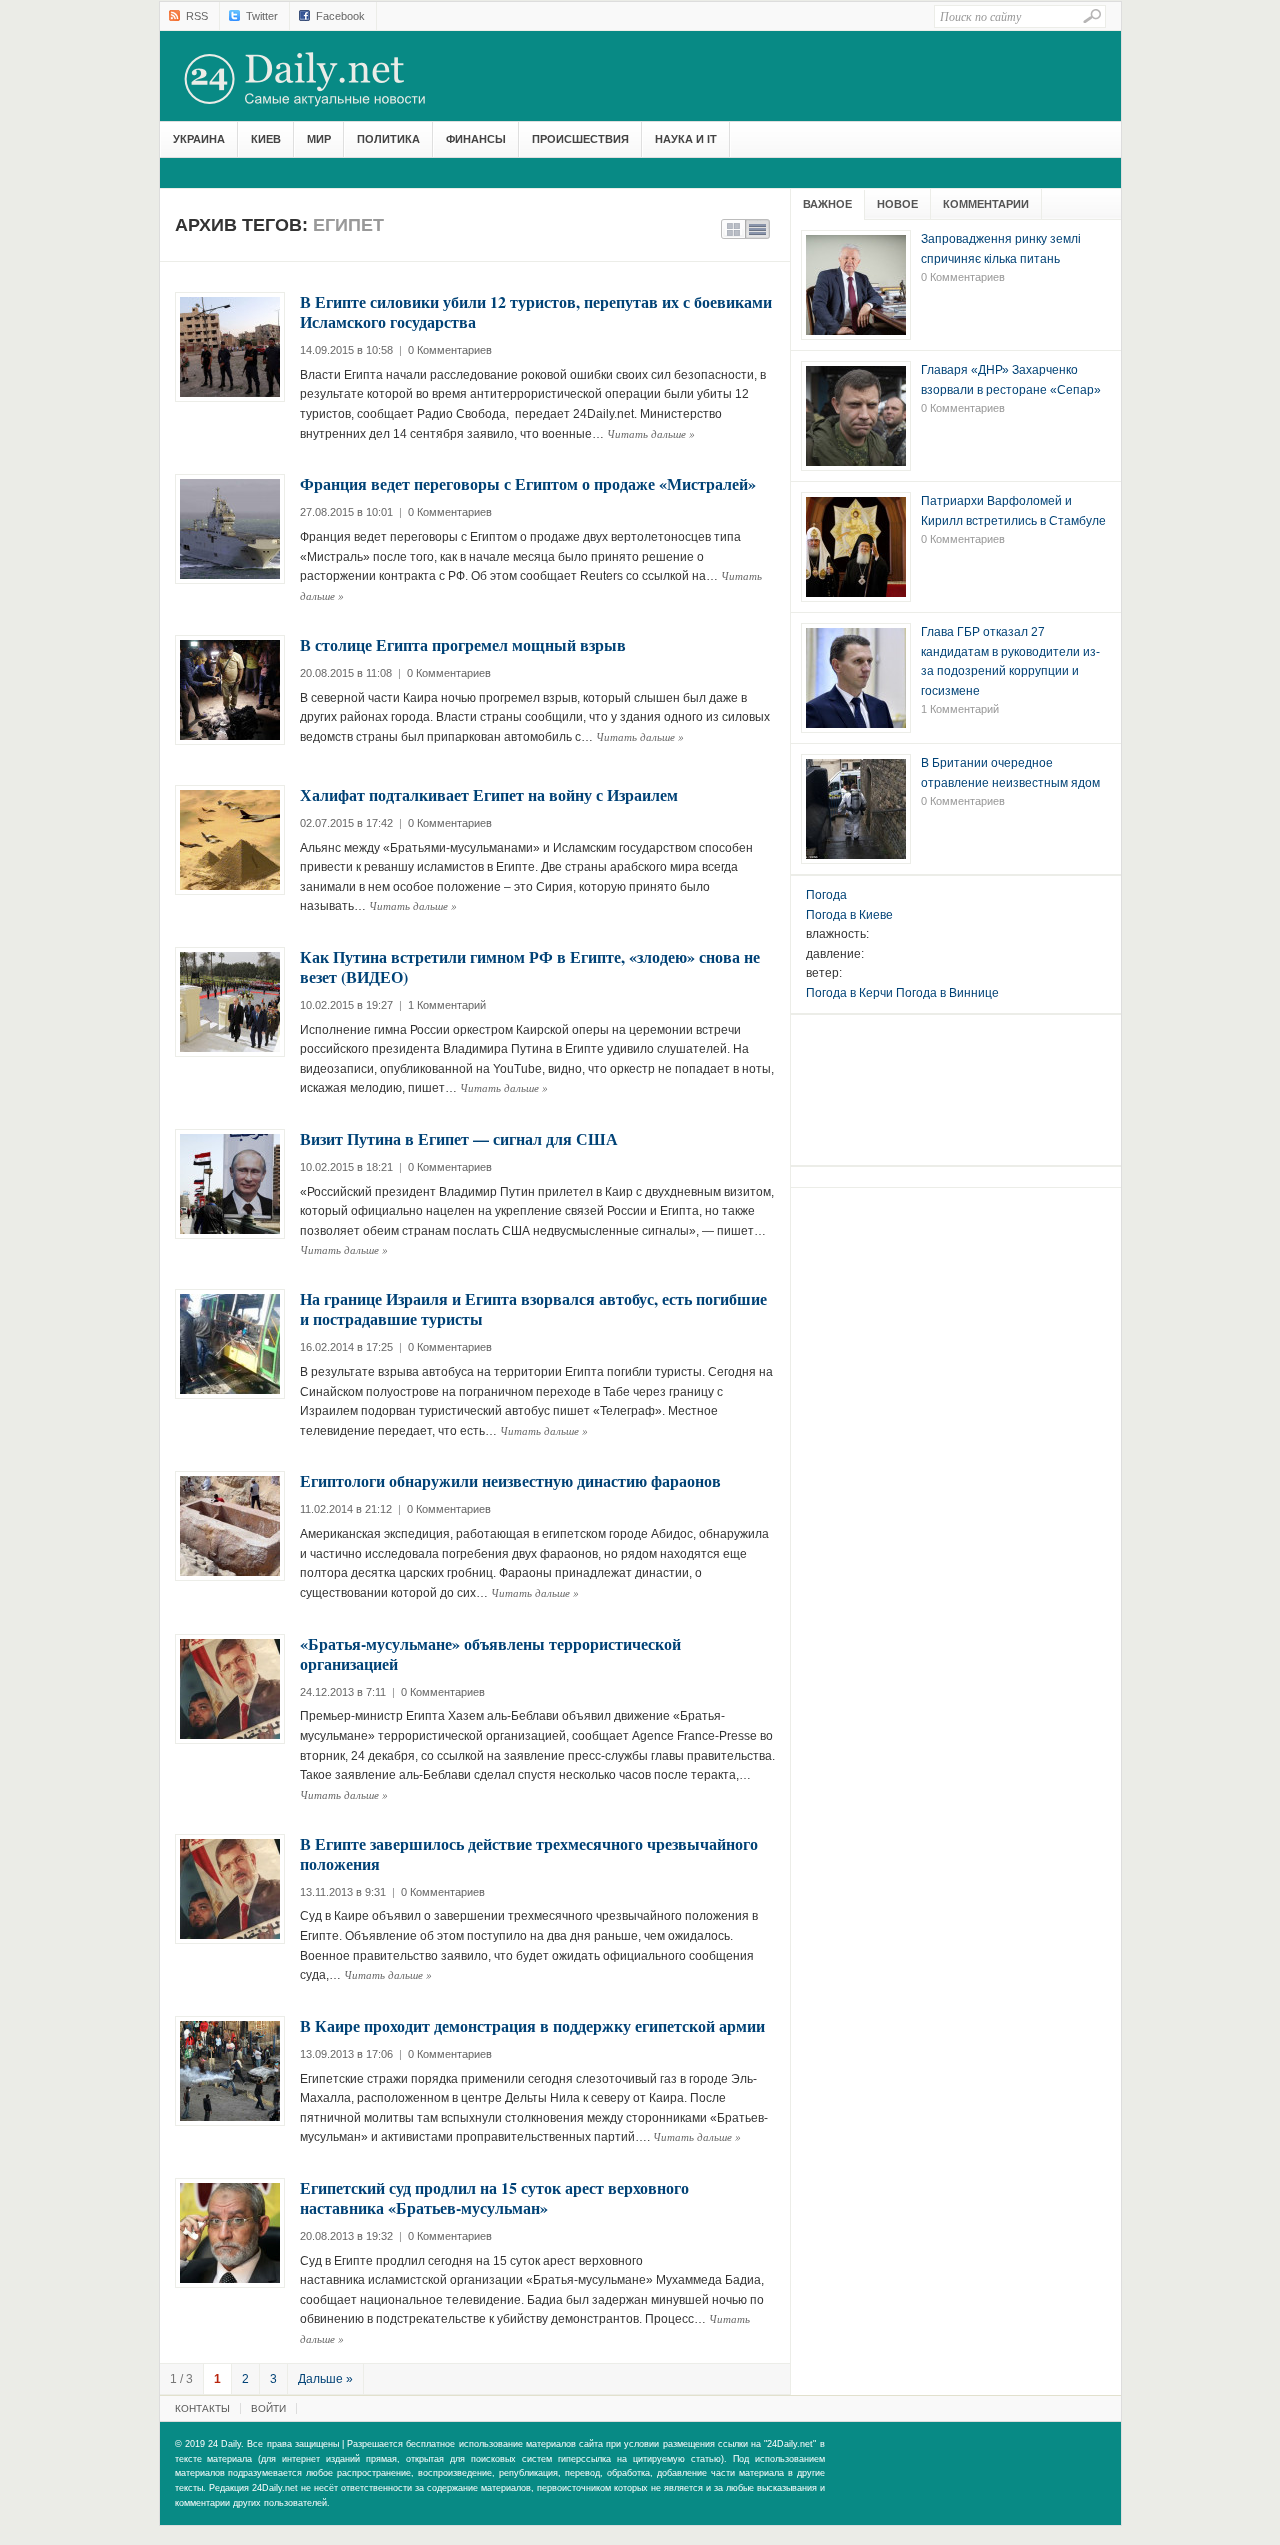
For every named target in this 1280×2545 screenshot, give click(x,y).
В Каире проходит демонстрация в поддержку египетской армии (532, 2025)
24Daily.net (325, 79)
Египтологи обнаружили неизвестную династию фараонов (510, 1480)
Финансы (476, 139)
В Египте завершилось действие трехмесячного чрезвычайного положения (529, 1853)
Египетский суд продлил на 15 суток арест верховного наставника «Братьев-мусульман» (494, 2197)
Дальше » (325, 2379)
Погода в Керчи (849, 993)
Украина (199, 139)
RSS (197, 16)
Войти (268, 2408)
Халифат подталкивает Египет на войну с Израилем (489, 794)
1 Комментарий (447, 1005)
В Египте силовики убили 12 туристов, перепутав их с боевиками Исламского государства (536, 311)
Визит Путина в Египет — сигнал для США (459, 1138)
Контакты (202, 2408)
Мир (319, 139)
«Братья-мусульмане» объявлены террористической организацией (490, 1653)
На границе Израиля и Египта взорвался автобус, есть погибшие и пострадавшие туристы (533, 1308)
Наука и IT (686, 139)
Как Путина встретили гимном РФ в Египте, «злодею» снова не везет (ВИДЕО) (530, 966)
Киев (266, 139)
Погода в (849, 915)
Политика (388, 139)
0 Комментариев (450, 350)
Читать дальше (651, 433)
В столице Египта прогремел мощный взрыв (463, 644)
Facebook (340, 16)
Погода (826, 895)
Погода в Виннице (947, 993)
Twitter (262, 16)
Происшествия (580, 139)
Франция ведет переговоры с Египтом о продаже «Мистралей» (528, 483)
